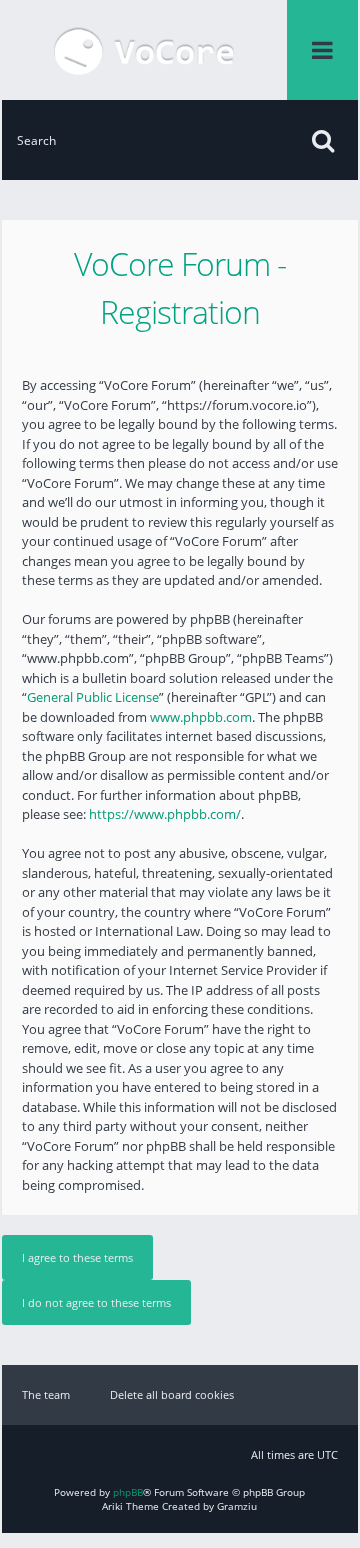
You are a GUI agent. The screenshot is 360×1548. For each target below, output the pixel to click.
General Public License (93, 697)
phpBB (128, 1492)
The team (46, 1394)
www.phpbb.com (201, 717)
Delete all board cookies (172, 1394)
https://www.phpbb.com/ (165, 814)
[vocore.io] (144, 50)
